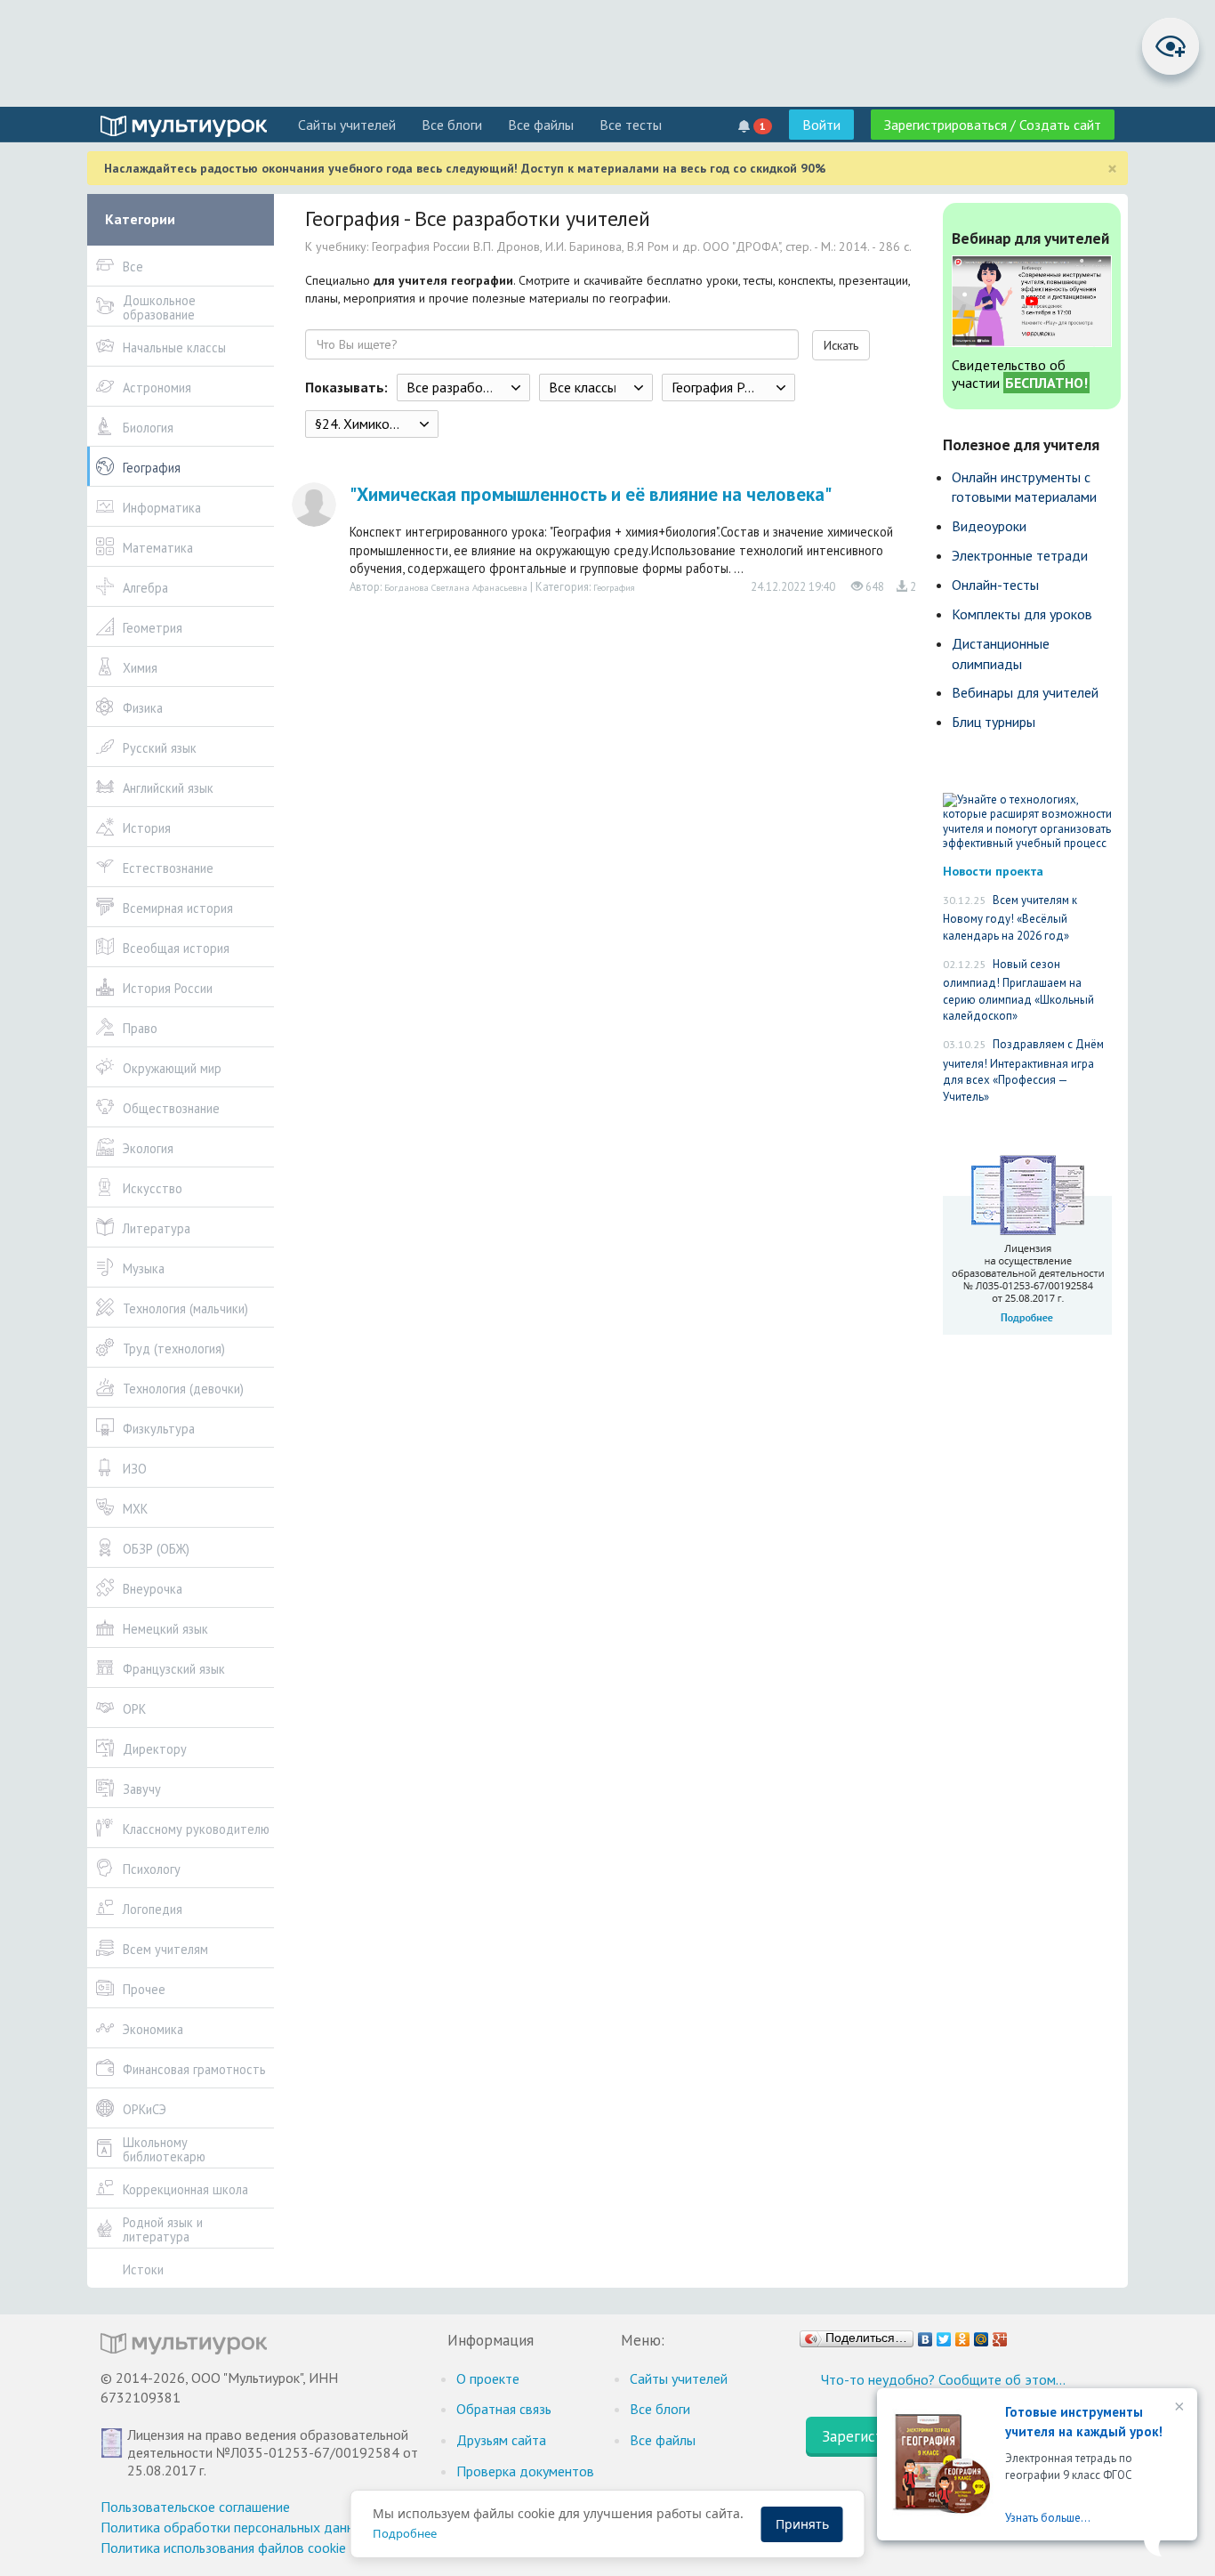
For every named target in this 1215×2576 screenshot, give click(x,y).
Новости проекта (993, 871)
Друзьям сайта (501, 2440)
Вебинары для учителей (1025, 692)
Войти (821, 125)
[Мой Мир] (982, 2335)
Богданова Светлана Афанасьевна (456, 587)
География (614, 587)
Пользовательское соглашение (195, 2507)
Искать (841, 345)
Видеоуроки (989, 526)
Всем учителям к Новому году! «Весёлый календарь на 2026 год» (1010, 918)
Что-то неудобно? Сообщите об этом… (943, 2379)
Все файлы (541, 125)
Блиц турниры (994, 722)
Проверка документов (525, 2471)
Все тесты (631, 125)
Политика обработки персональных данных (235, 2527)
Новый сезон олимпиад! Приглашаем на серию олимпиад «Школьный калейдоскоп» (1018, 990)
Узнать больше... (1048, 2518)
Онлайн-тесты (995, 585)
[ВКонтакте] (925, 2335)
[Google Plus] (1000, 2335)
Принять (802, 2524)
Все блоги (452, 125)
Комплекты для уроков (1022, 614)
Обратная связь (504, 2409)
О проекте (488, 2378)
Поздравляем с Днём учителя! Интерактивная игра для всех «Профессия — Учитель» (1023, 1070)
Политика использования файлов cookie (223, 2548)
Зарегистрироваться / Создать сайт (993, 125)
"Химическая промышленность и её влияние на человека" (591, 494)
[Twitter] (944, 2335)
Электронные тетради (1020, 555)
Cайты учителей (347, 125)
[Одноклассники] (963, 2335)
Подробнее (405, 2533)
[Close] (1178, 2408)
